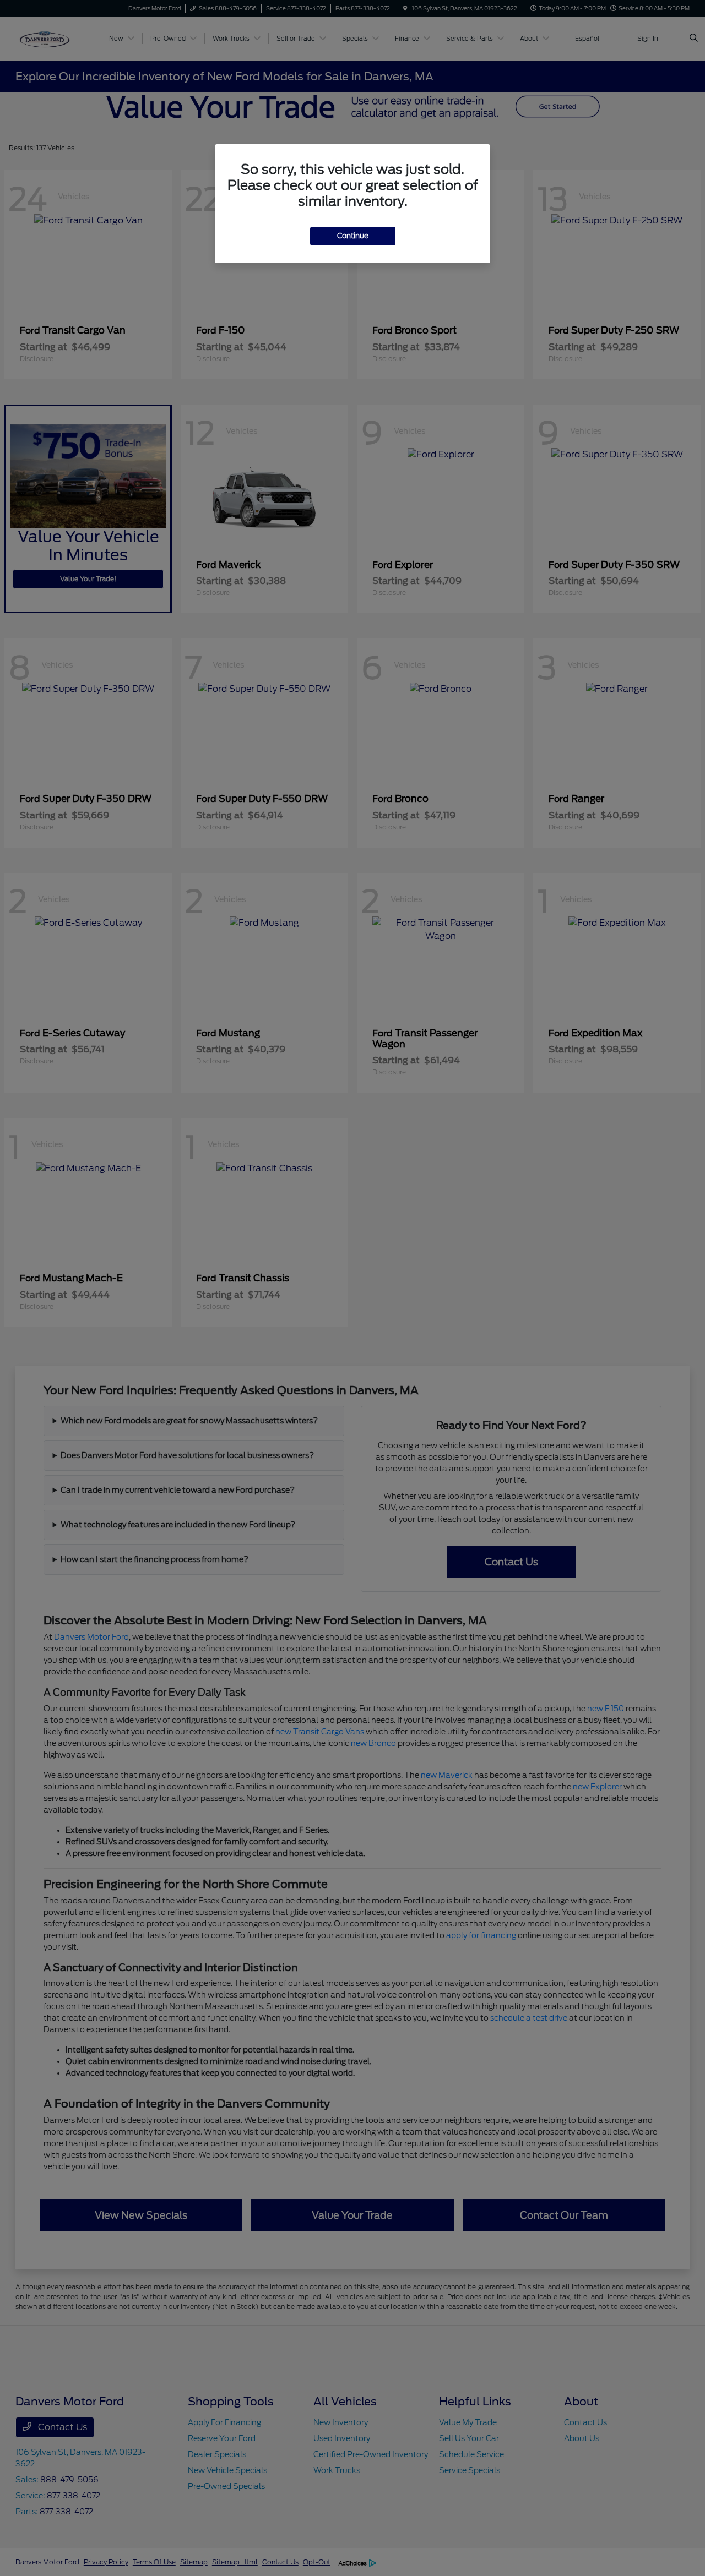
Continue (353, 236)
